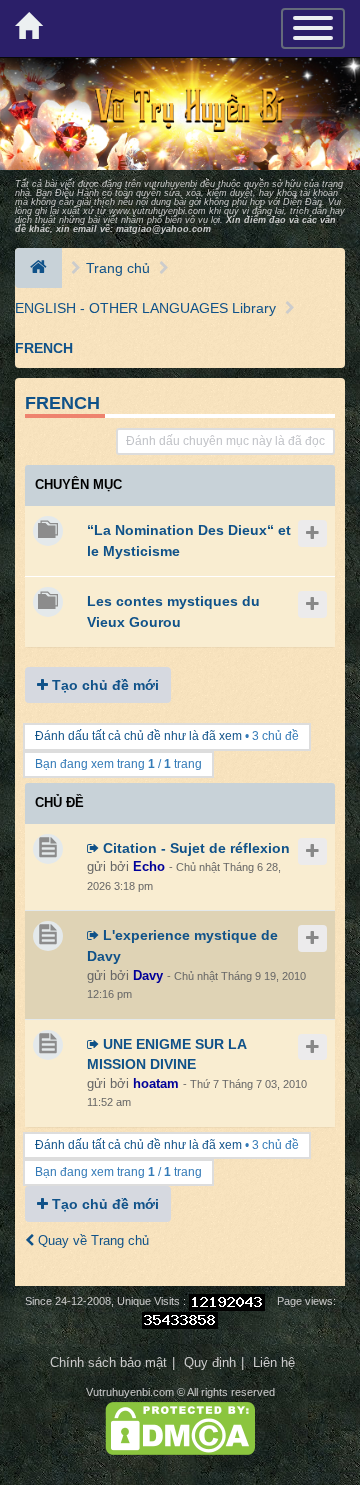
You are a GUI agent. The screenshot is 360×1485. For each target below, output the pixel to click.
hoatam (156, 1083)
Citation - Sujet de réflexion (194, 848)
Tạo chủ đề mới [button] (103, 685)
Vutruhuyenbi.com (130, 1392)
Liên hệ (274, 1362)
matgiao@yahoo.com (163, 229)
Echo (149, 866)
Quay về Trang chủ (91, 1240)
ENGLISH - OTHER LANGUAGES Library (145, 308)
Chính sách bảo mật (108, 1362)
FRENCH (44, 348)
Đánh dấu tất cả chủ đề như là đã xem (138, 736)
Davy (148, 975)
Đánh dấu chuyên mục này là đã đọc (225, 441)
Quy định (210, 1362)
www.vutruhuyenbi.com (157, 211)
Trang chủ (118, 268)
